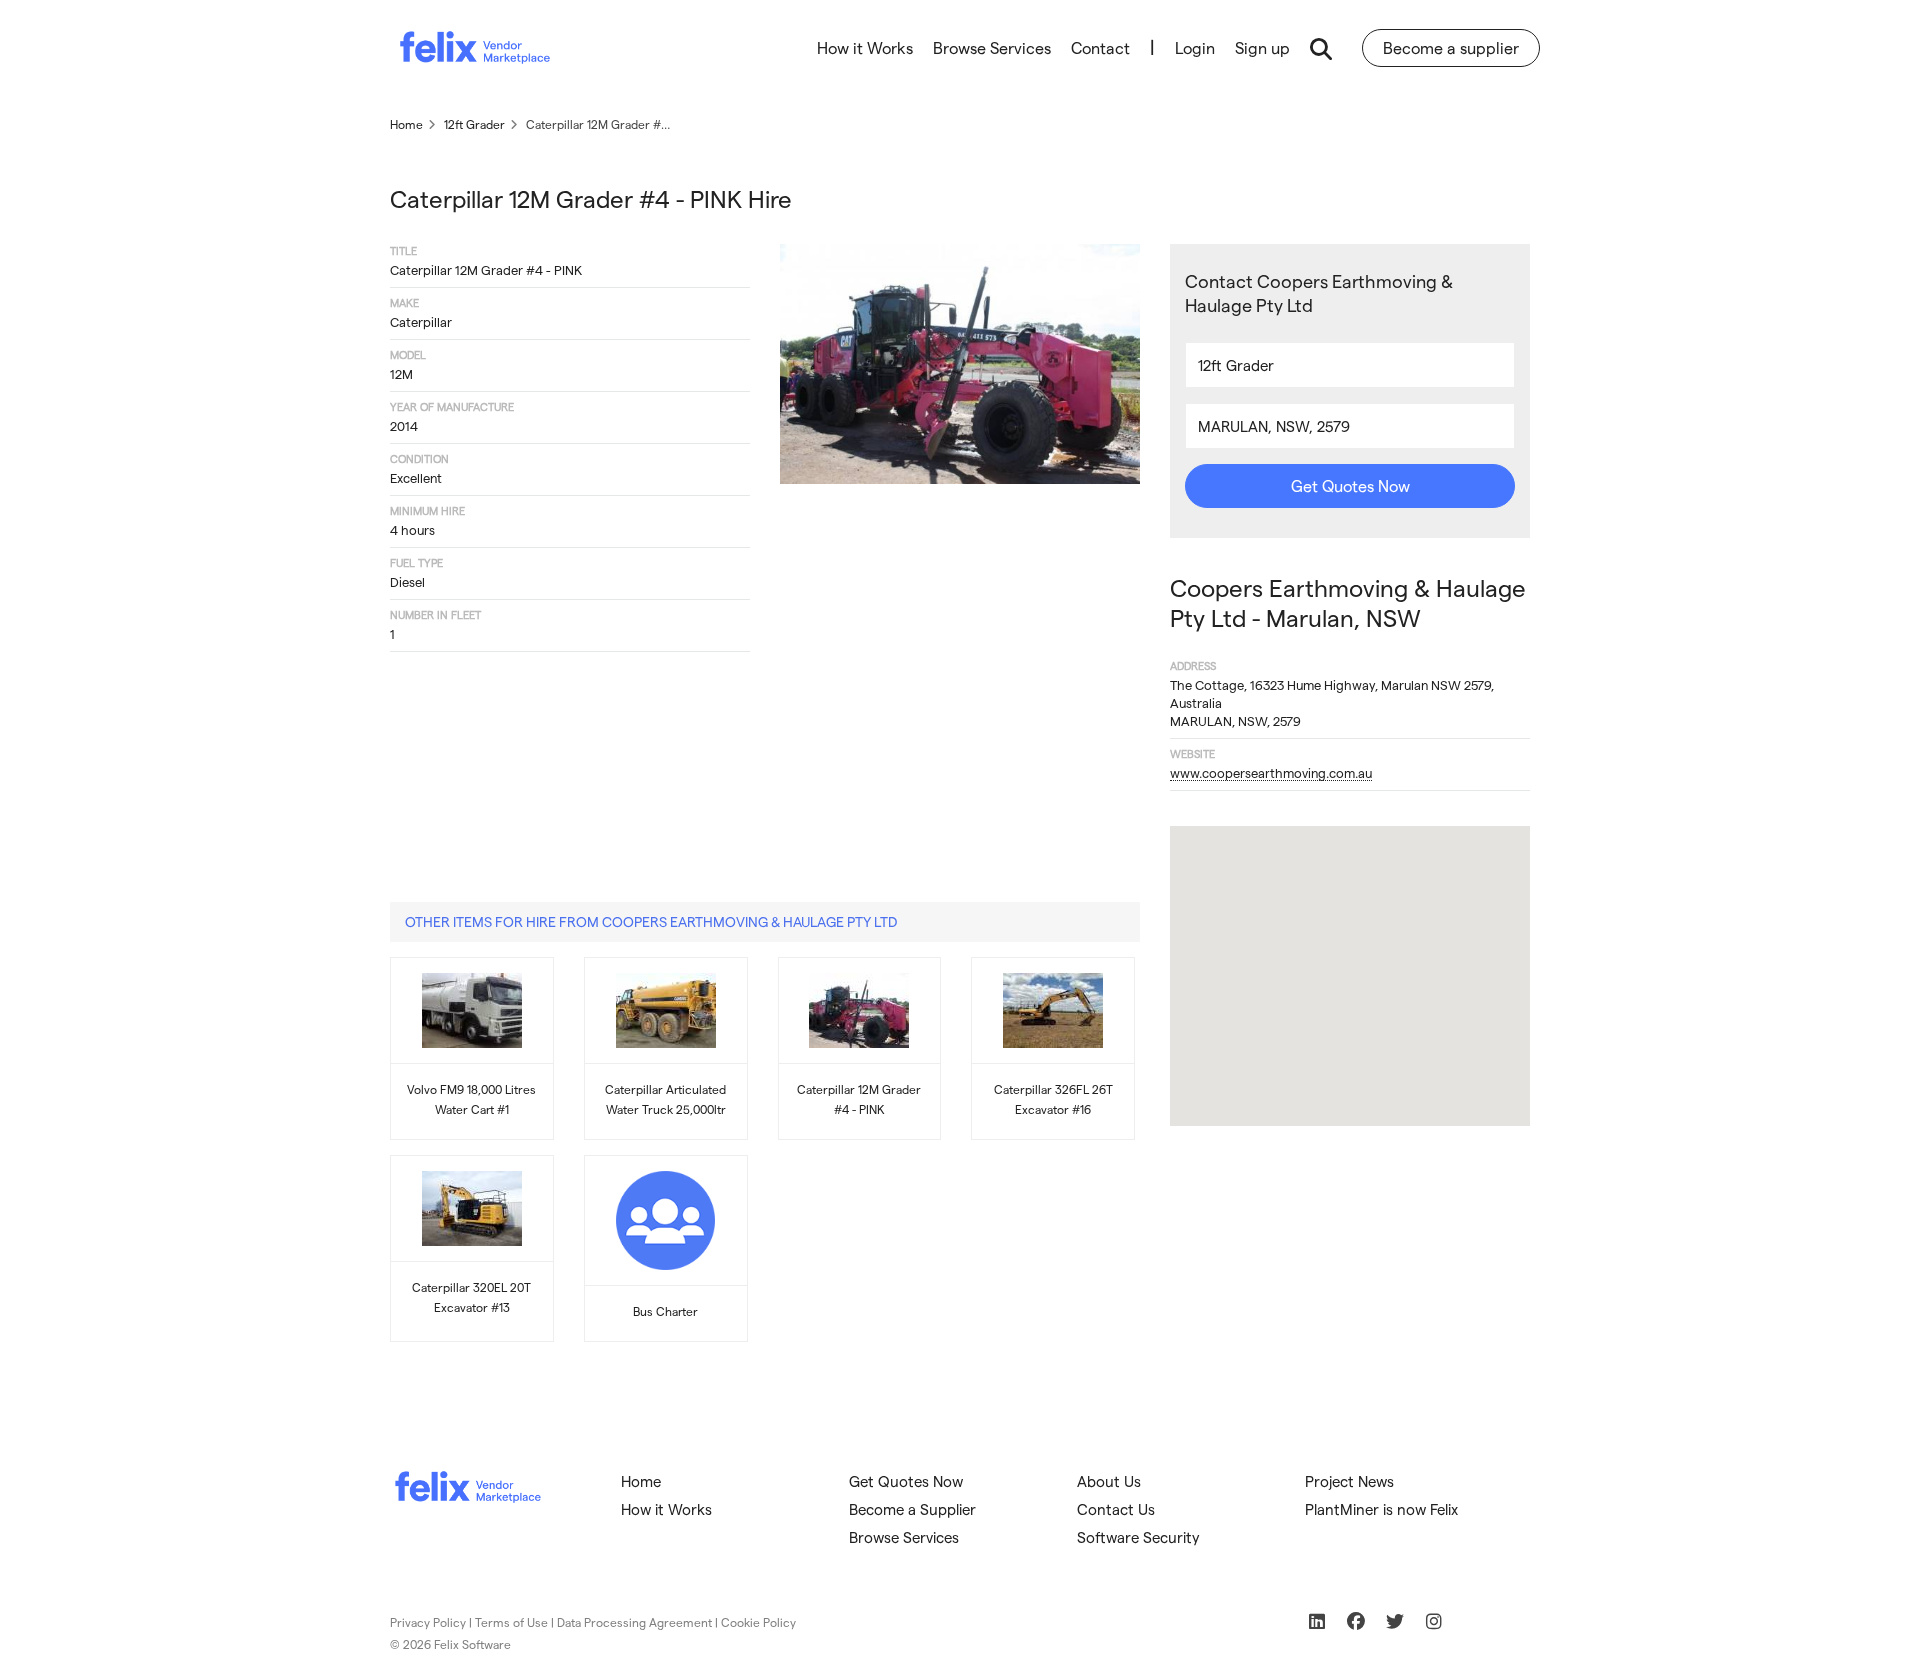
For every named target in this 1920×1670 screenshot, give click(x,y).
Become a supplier (1451, 47)
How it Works (865, 47)
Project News (1349, 1481)
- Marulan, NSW (1348, 602)
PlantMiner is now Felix (1381, 1509)
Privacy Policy (428, 1622)
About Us (1109, 1481)
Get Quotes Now (1350, 485)
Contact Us (1116, 1509)
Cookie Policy (758, 1622)
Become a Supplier (912, 1509)
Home (641, 1481)
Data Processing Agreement (634, 1622)
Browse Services (992, 47)
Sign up (1262, 47)
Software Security (1138, 1537)
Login (1195, 47)
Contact (1100, 47)
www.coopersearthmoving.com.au (1271, 772)
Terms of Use (511, 1622)
